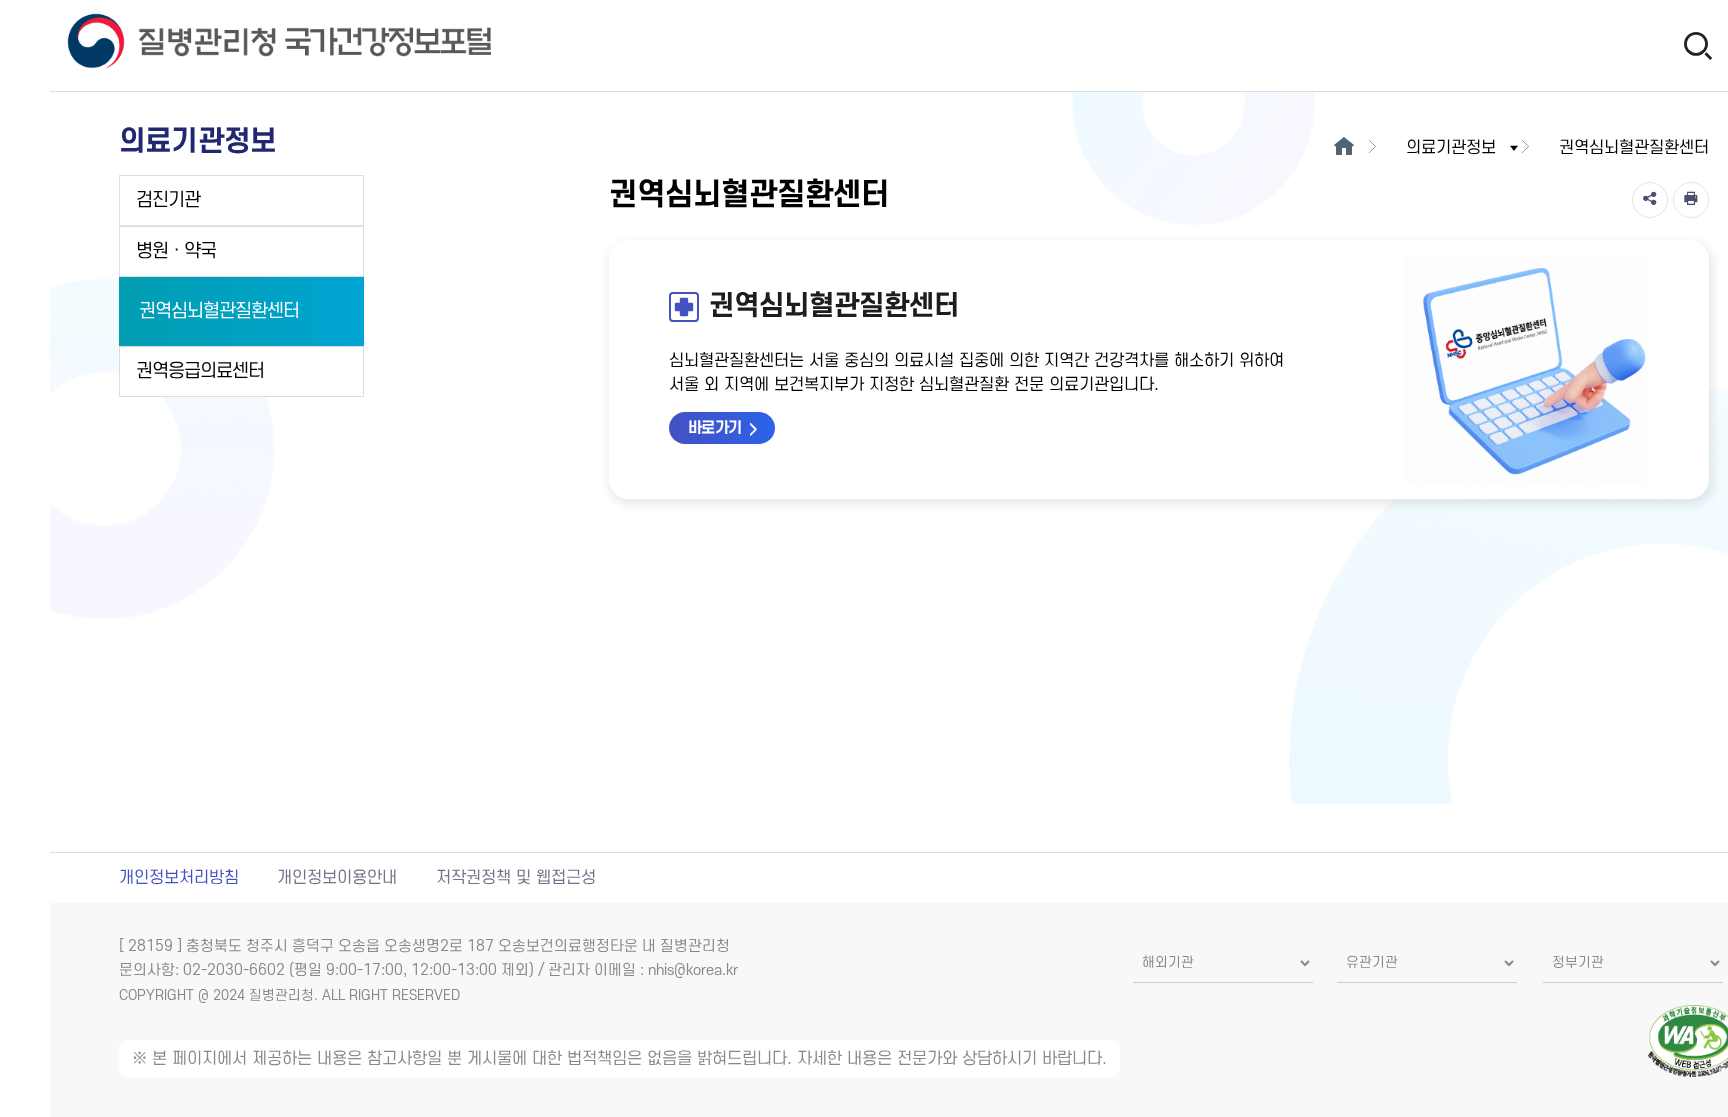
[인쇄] (1691, 200)
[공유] (1650, 200)
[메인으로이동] (1344, 148)
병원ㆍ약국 (176, 251)
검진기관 (168, 200)
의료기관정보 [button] (1451, 148)
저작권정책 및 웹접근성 (516, 878)
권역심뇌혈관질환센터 (219, 311)
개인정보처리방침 (179, 878)
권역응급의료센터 (200, 371)
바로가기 (715, 428)
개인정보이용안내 (337, 878)
